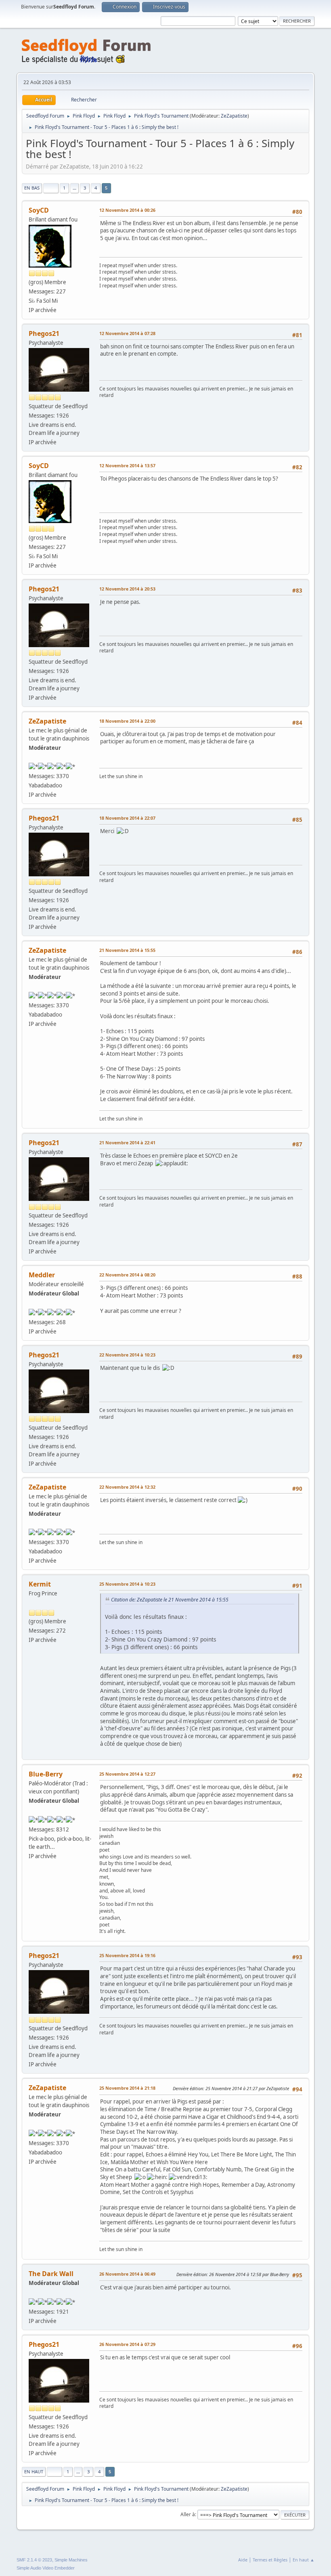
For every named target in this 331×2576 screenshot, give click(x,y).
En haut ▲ (304, 2560)
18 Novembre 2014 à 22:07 (127, 818)
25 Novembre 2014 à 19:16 (127, 1955)
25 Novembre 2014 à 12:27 (127, 1774)
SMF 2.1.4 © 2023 (34, 2560)
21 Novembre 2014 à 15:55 (127, 950)
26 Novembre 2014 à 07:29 (127, 2344)
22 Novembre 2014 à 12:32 (127, 1487)
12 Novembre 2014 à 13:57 (127, 465)
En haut (34, 2472)
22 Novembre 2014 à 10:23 (127, 1355)
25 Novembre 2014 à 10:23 (127, 1584)
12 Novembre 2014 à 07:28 (127, 333)
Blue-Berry (46, 1774)
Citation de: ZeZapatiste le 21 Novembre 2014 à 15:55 (170, 1600)
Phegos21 (44, 333)
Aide (243, 2560)
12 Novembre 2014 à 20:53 (127, 589)
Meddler (42, 1275)
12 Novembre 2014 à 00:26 (127, 210)
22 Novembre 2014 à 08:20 (127, 1275)
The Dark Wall (51, 2274)
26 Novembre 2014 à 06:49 (127, 2274)
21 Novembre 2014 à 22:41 (127, 1142)
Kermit (40, 1584)
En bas (32, 188)
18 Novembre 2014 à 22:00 (127, 721)
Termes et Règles (270, 2560)
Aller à (188, 2514)
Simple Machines (71, 2560)
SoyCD (39, 210)
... (74, 188)
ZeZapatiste (234, 116)
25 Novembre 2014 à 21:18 (127, 2088)
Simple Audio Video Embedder (46, 2568)
